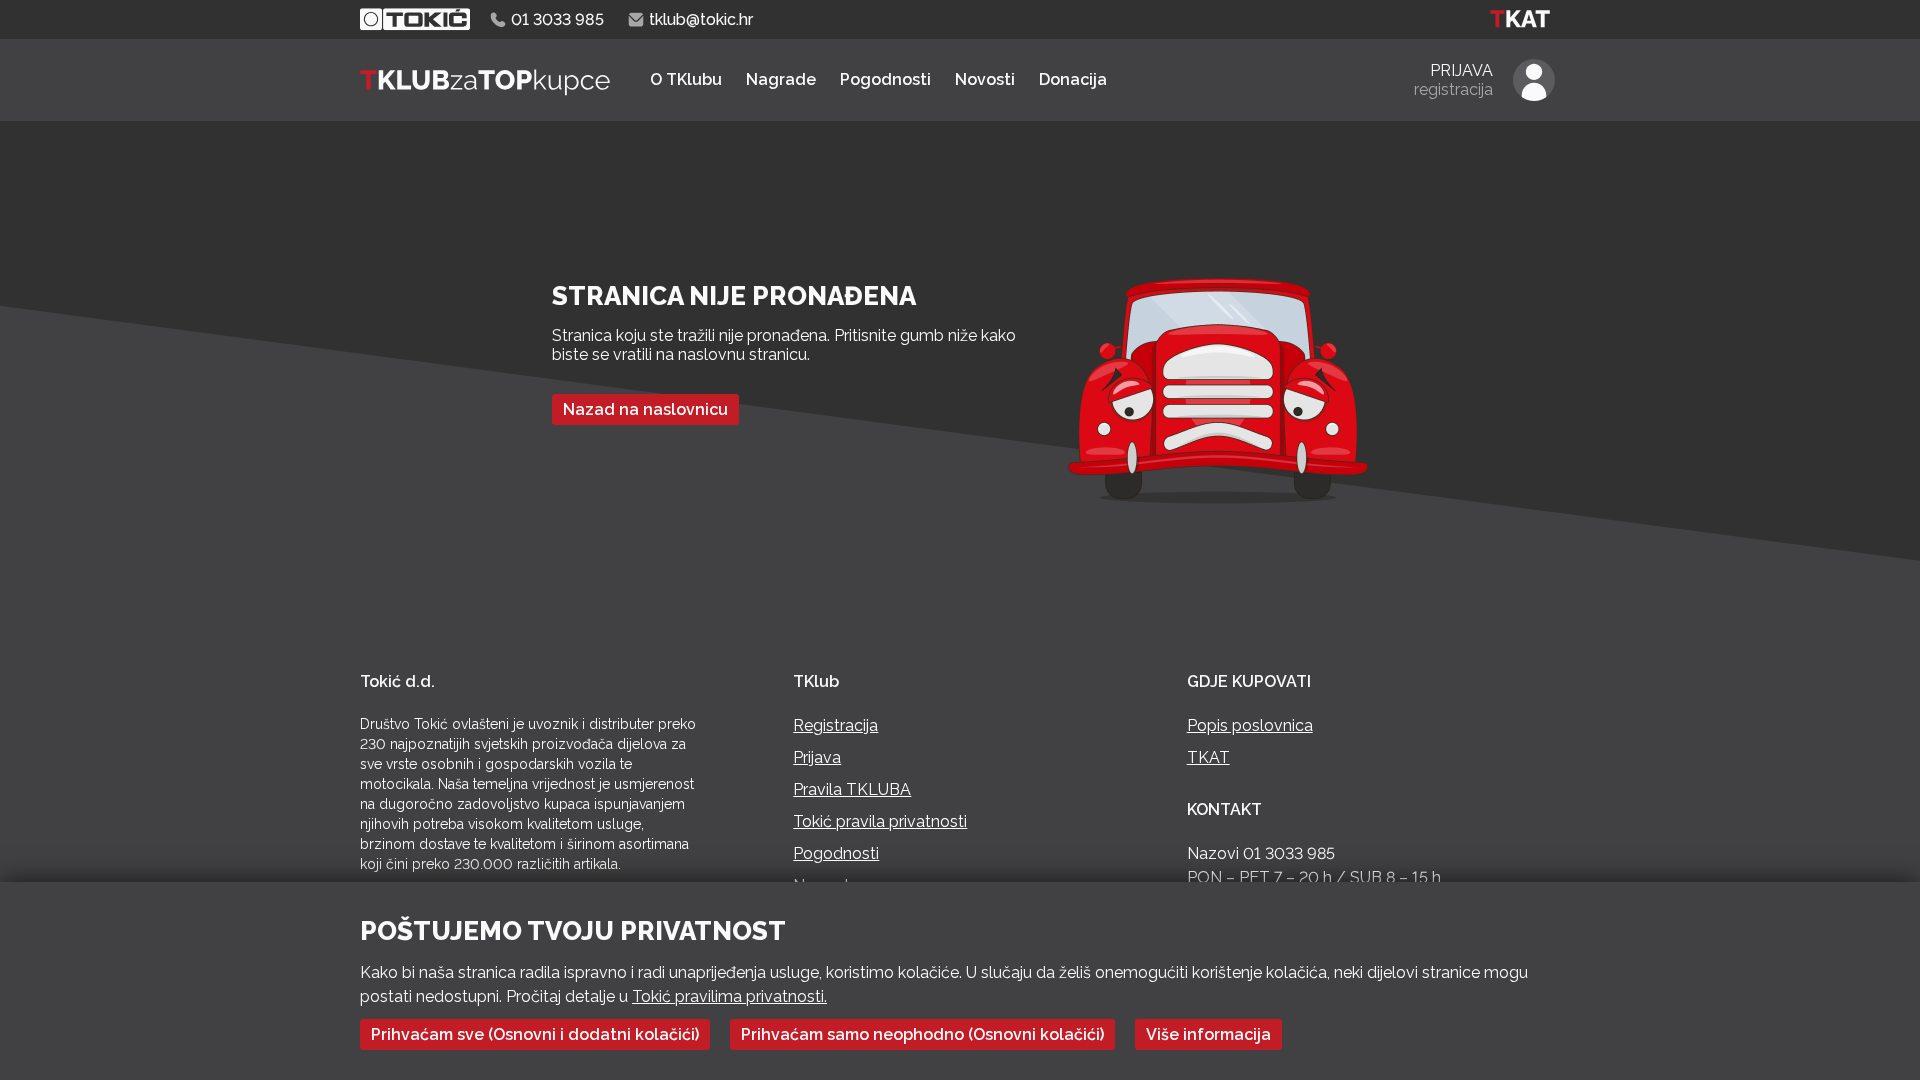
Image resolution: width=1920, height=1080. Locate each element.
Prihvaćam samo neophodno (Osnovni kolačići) (922, 1034)
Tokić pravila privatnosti (880, 821)
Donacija (1073, 79)
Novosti (985, 79)
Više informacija (1208, 1034)
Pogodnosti (885, 79)
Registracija (835, 725)
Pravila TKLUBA (852, 789)
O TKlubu (686, 79)
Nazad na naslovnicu (645, 409)
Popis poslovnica (1250, 725)
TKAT (1208, 757)
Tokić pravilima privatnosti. (729, 996)
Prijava (817, 757)
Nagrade (781, 79)
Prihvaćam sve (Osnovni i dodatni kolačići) (535, 1034)
